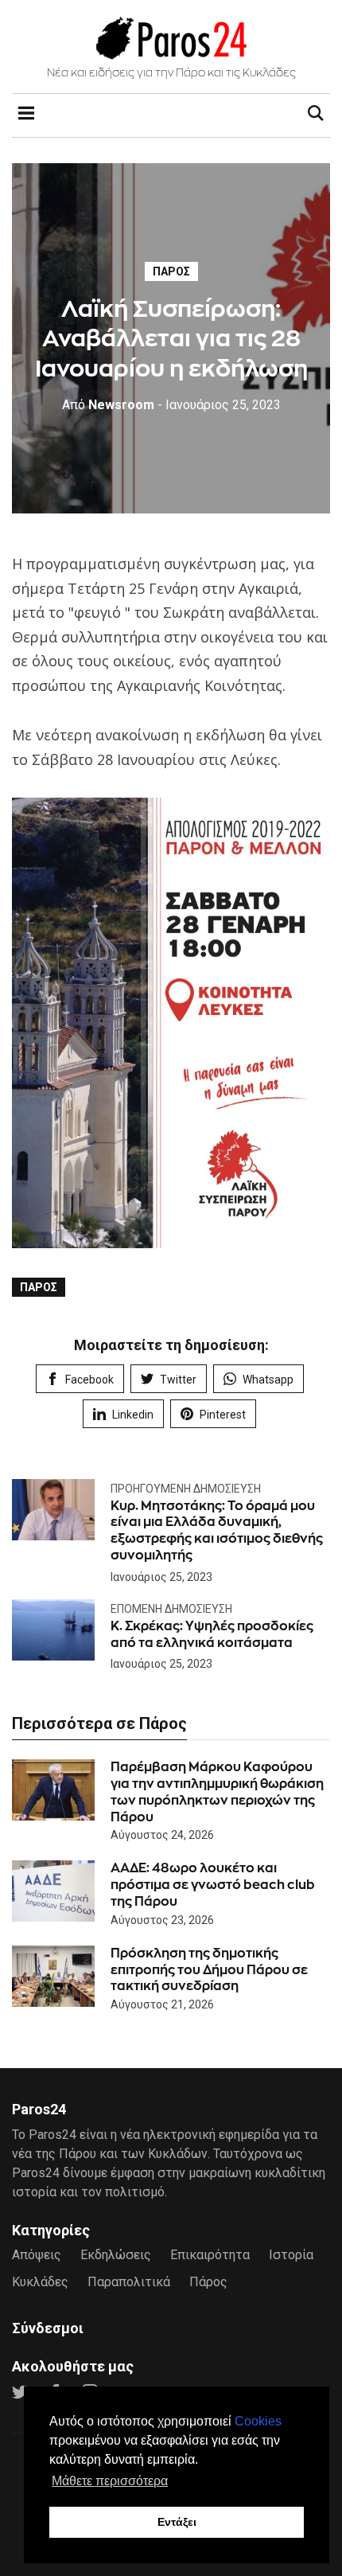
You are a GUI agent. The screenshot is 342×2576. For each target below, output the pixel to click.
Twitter (178, 1380)
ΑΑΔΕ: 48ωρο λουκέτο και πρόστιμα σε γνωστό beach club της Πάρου (213, 1885)
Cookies (258, 2421)
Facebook (89, 1380)
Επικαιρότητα (210, 2255)
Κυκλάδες (40, 2282)
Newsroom (108, 405)
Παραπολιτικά (129, 2282)
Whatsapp (268, 1380)
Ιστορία (291, 2255)
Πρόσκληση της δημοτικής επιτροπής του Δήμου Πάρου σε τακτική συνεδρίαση (209, 1970)
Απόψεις (37, 2255)
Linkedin (133, 1415)
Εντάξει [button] (177, 2522)
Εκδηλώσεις (116, 2255)
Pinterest (223, 1415)
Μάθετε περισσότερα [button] (110, 2481)
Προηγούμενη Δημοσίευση (186, 1489)
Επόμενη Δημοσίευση (171, 1609)
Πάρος (171, 271)
